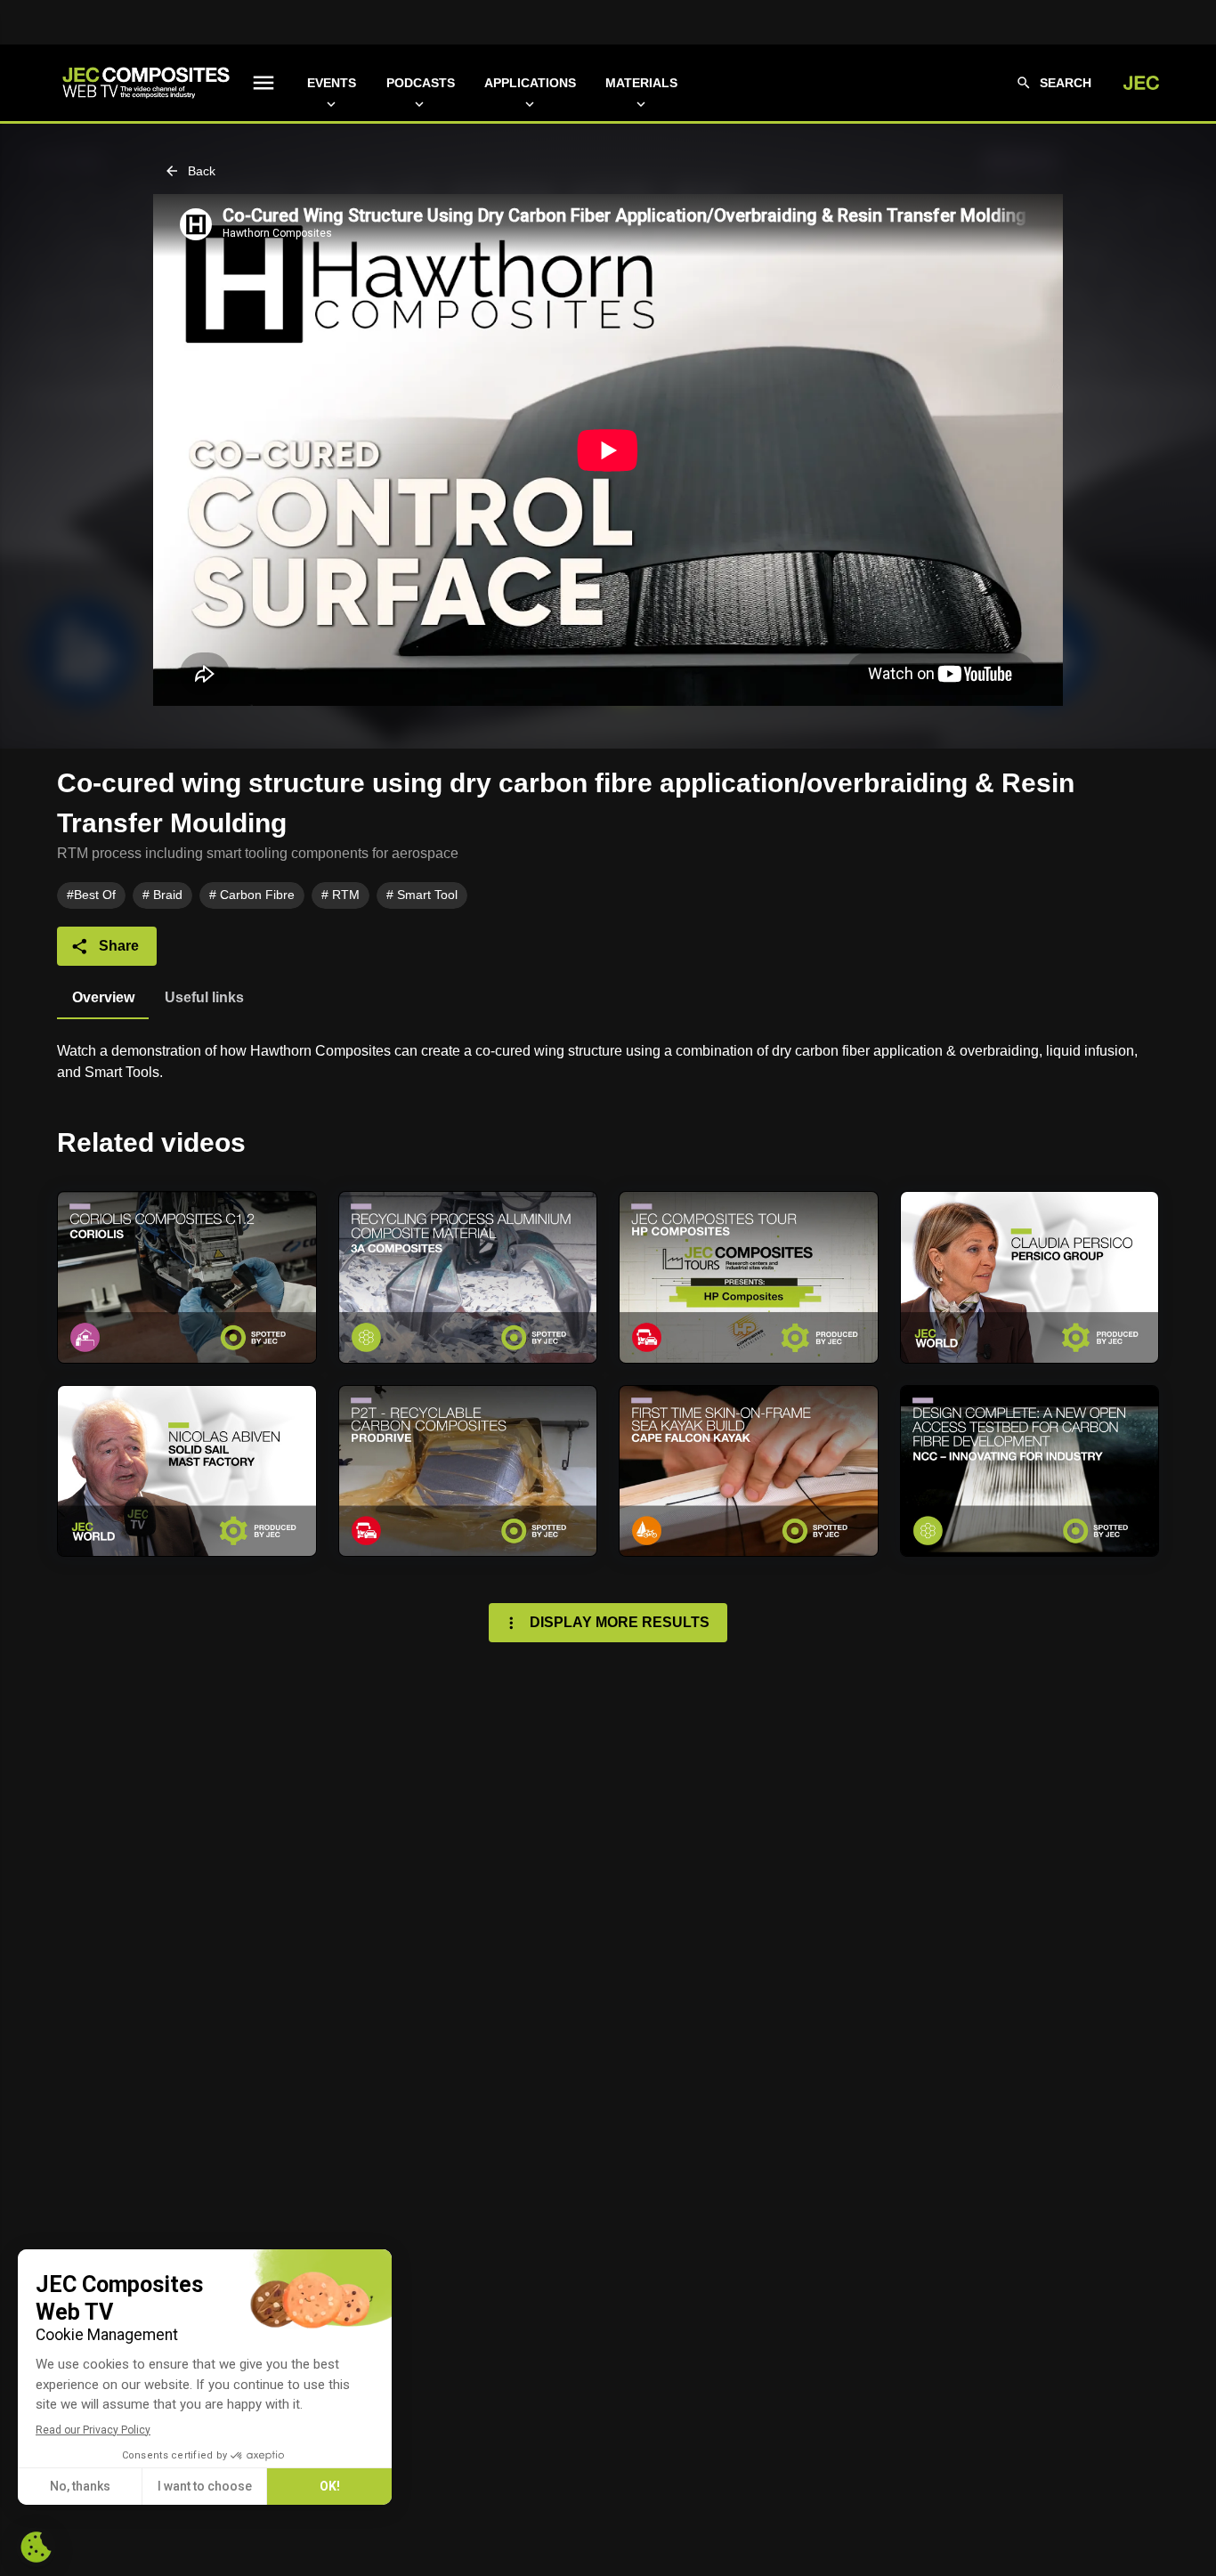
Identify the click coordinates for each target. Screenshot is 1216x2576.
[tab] (103, 998)
